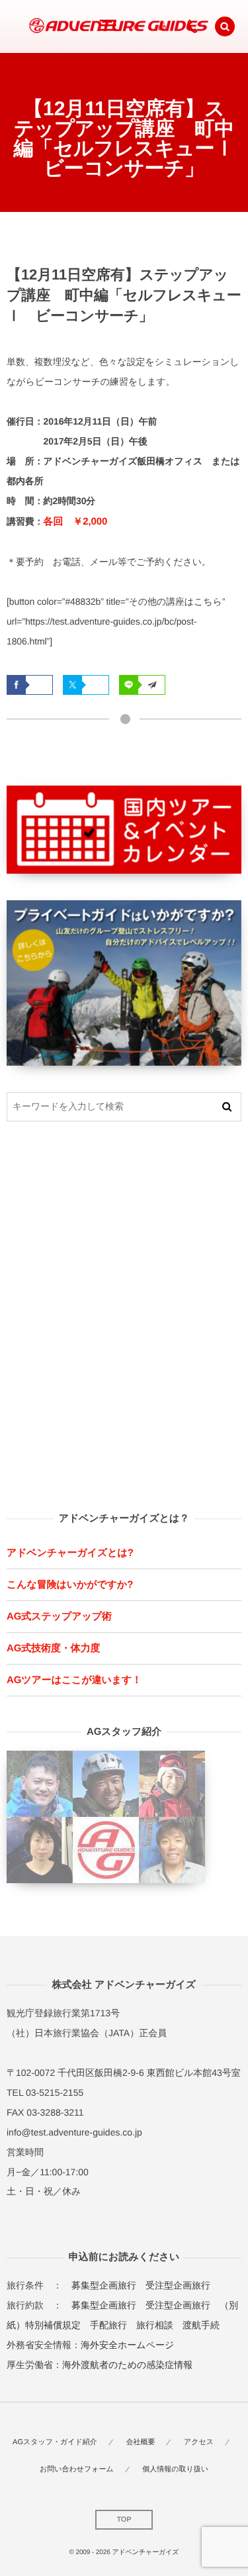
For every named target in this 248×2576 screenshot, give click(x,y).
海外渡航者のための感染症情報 (127, 2365)
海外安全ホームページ (127, 2345)
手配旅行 (108, 2325)
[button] (225, 26)
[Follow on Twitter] (136, 26)
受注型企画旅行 (178, 2285)
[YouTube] (162, 26)
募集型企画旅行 (104, 2285)
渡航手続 (201, 2325)
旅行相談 (155, 2325)
